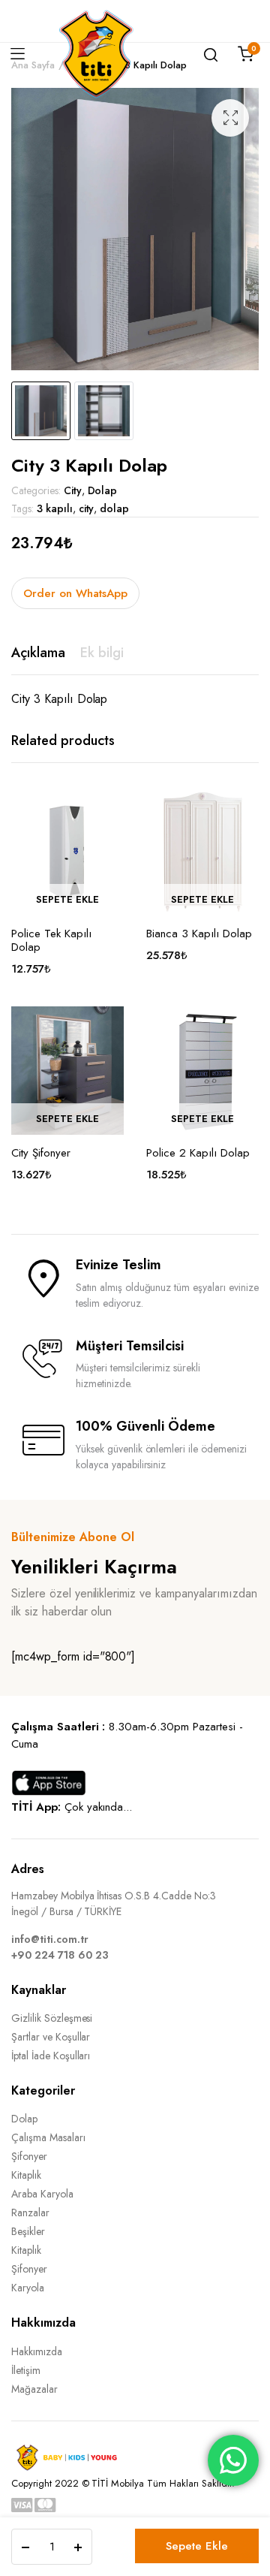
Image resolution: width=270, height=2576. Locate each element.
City (73, 490)
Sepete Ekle (197, 2546)
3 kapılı (55, 508)
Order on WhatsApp (75, 593)
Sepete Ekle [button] (67, 899)
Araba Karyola (42, 2194)
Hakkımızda (37, 2351)
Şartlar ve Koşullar (51, 2037)
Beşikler (28, 2231)
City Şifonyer (41, 1153)
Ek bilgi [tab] (102, 653)
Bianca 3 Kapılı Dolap (199, 934)
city (87, 508)
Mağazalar (34, 2389)
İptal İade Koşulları (51, 2056)
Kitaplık (26, 2175)
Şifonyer (29, 2156)
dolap (114, 508)
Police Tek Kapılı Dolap (51, 940)
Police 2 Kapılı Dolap (198, 1153)
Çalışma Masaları (48, 2137)
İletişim (26, 2370)
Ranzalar (30, 2213)
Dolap (103, 490)
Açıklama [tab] (38, 653)
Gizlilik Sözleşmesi (52, 2018)
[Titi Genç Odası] (96, 54)
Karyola (28, 2288)
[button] (230, 118)
